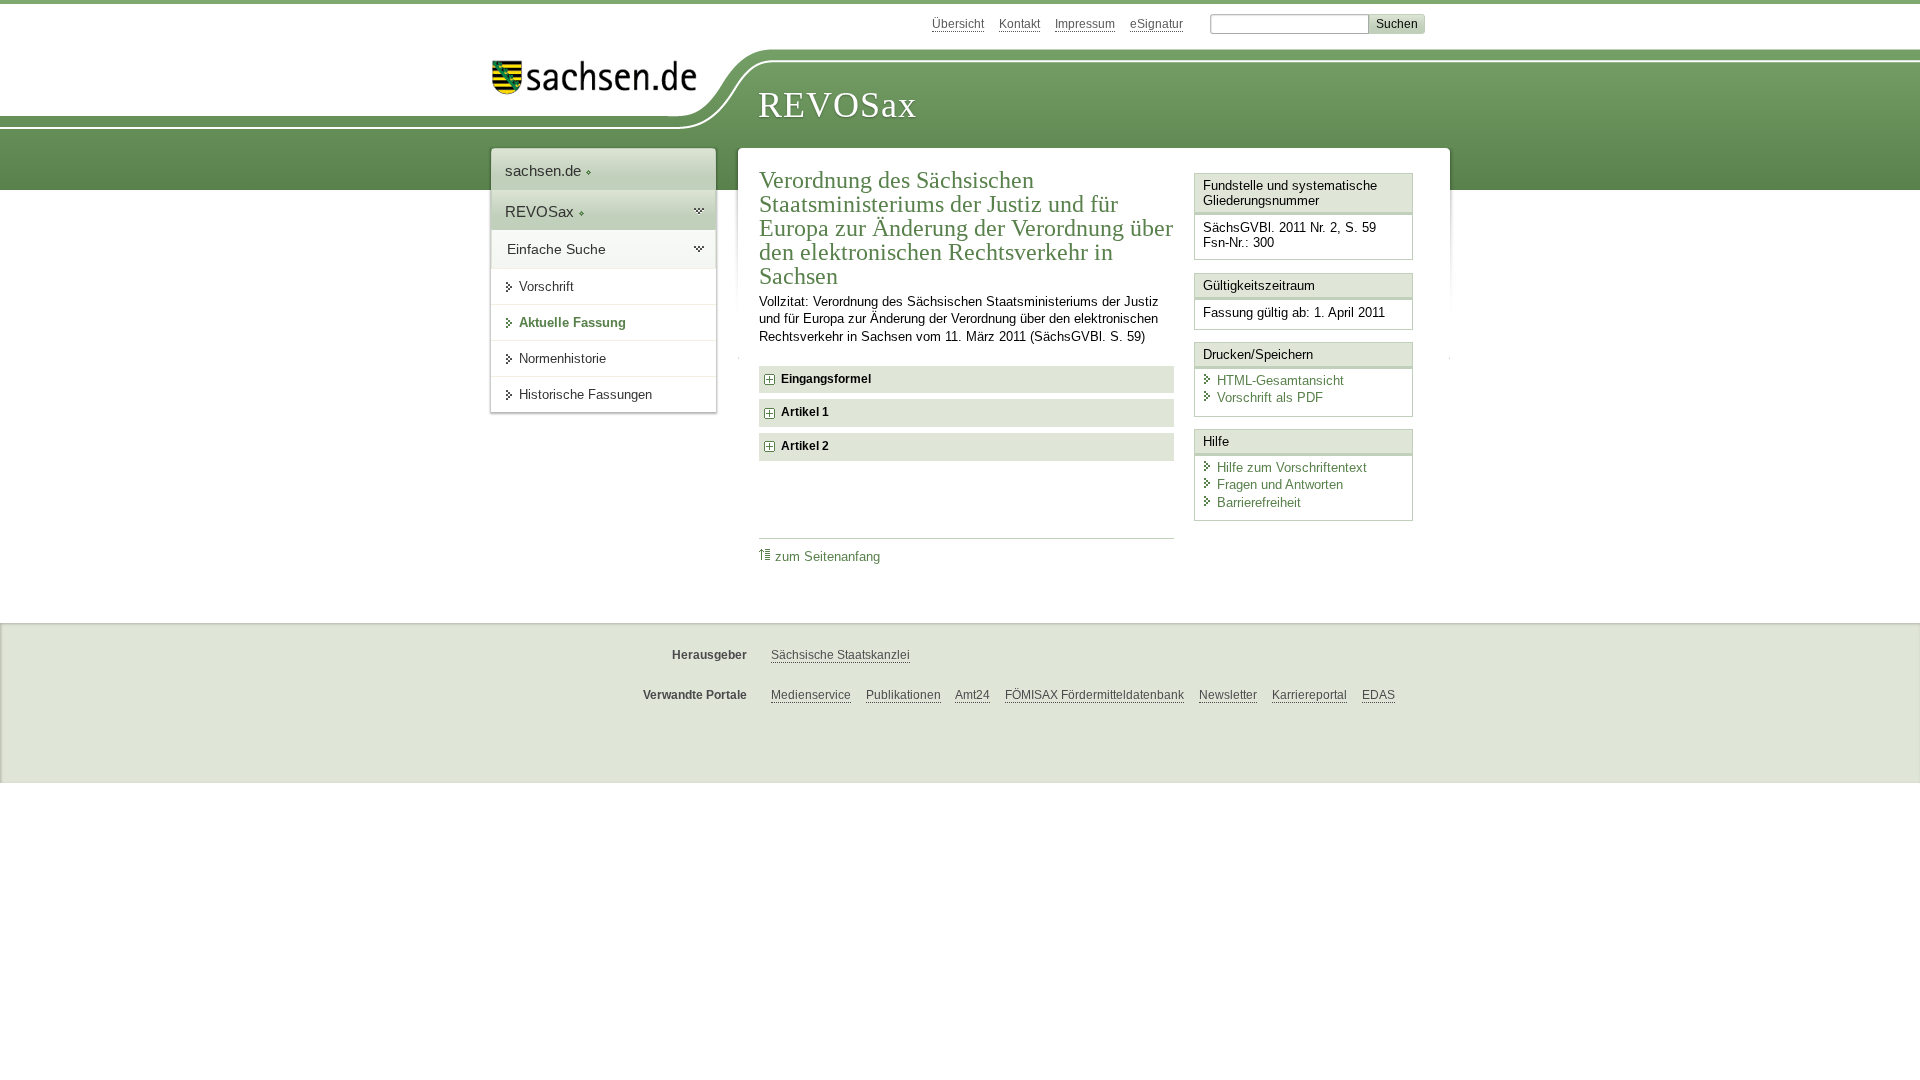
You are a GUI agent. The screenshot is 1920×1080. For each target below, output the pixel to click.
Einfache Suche (556, 249)
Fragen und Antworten (1280, 484)
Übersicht (958, 24)
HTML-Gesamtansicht (1280, 380)
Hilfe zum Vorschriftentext (1292, 467)
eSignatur (1156, 24)
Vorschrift (546, 286)
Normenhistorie (562, 358)
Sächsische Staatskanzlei (840, 655)
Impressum (1085, 24)
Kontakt (1019, 24)
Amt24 (972, 695)
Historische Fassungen (585, 394)
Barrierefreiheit (1259, 502)
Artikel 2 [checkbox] (805, 446)
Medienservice (811, 695)
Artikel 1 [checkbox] (805, 412)
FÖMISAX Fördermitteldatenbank (1094, 695)
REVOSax (837, 105)
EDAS (1378, 695)
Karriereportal (1309, 695)
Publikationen (903, 695)
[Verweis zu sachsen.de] (602, 77)
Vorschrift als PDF (1270, 397)
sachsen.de (545, 170)
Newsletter (1228, 695)
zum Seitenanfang (827, 557)
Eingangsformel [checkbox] (826, 379)
